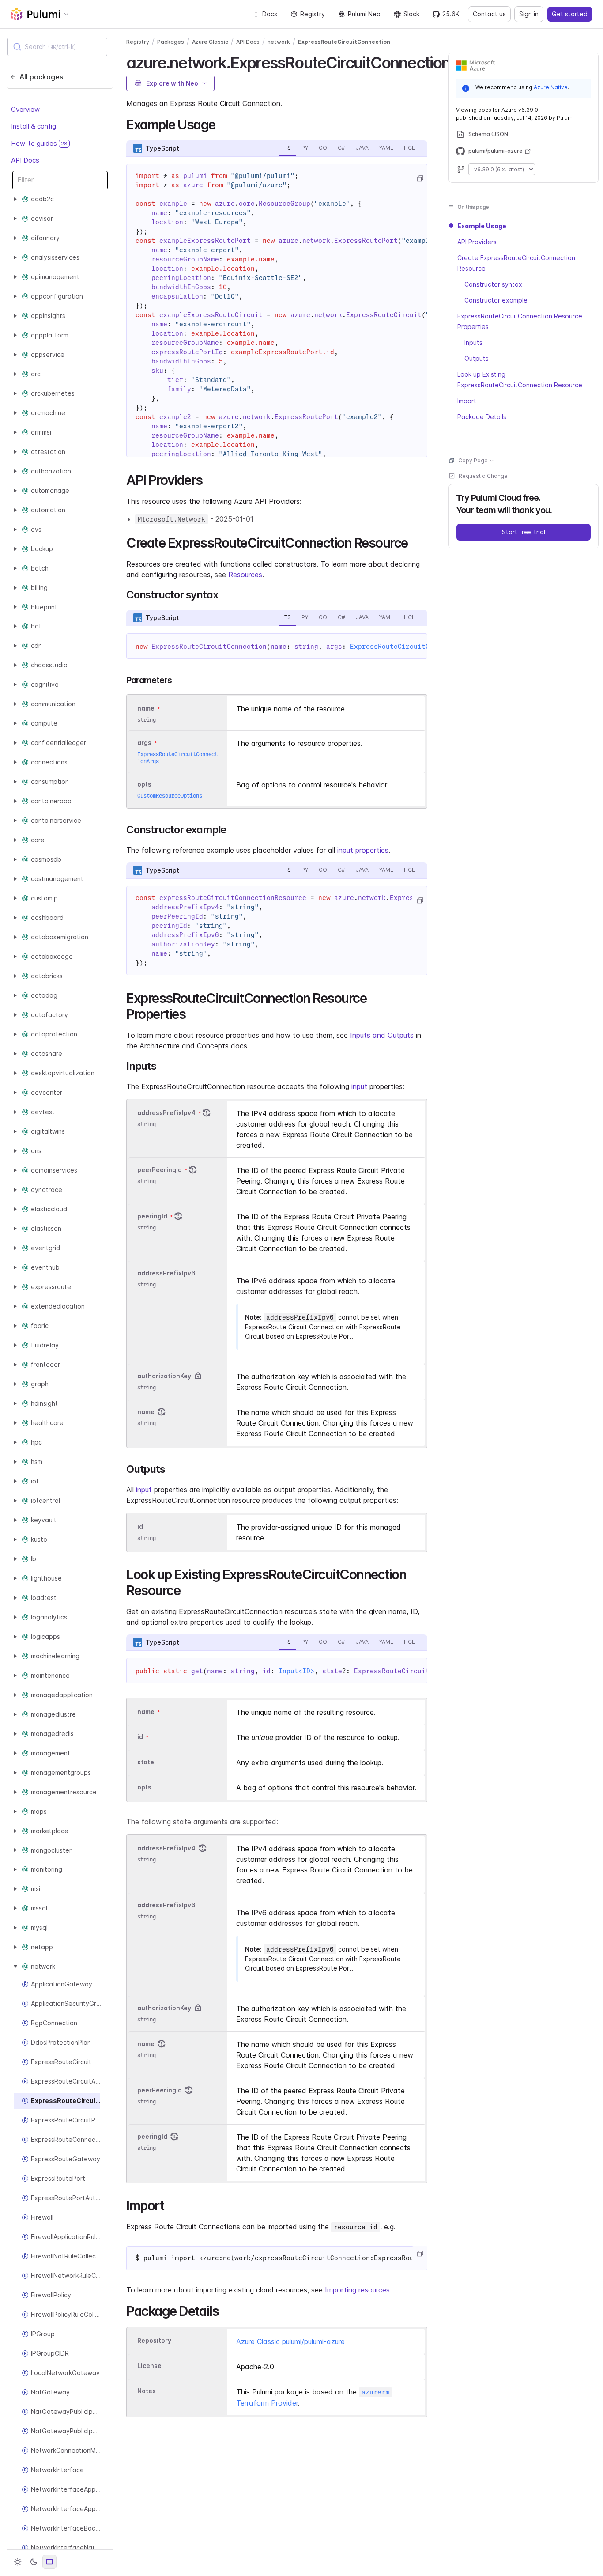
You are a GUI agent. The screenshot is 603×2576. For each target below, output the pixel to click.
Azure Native (551, 87)
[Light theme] (18, 2562)
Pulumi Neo (364, 14)
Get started (570, 14)
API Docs (25, 160)
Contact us (489, 14)
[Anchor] (222, 124)
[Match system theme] (49, 2562)
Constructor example (496, 300)
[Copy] (420, 178)
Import (467, 401)
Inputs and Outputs (382, 1035)
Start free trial (524, 532)
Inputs (473, 342)
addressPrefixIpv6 (166, 1273)
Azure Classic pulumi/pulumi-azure (290, 2341)
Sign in (529, 14)
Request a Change (483, 476)
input (359, 1086)
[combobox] (57, 47)
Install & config (34, 126)
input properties (363, 850)
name (146, 1412)
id (140, 1526)
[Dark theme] (34, 2562)
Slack (411, 14)
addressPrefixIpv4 (166, 1113)
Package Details (482, 417)
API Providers (477, 242)
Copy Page (473, 460)
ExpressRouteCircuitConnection (344, 42)
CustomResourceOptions (170, 796)
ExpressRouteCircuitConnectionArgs (416, 647)
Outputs (477, 358)
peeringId (152, 1216)
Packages (171, 42)
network (279, 42)
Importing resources (357, 2290)
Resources (245, 575)
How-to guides (39, 143)
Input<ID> (296, 1671)
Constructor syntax (493, 284)
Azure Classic (210, 42)
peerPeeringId (160, 1170)
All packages (41, 77)
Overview (25, 109)
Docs (270, 14)
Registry (313, 14)
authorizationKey (164, 1376)
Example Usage (482, 226)
